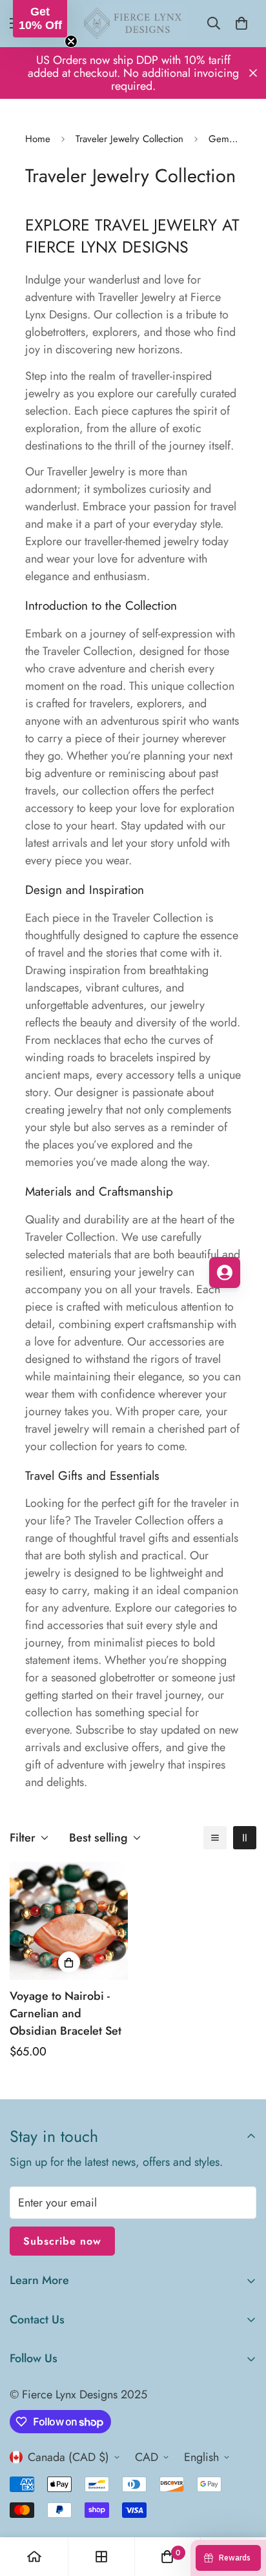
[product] (34, 2557)
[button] (40, 19)
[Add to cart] (69, 1962)
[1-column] (215, 1838)
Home (38, 139)
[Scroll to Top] (243, 2508)
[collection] (101, 2557)
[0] (241, 23)
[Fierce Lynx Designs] (133, 24)
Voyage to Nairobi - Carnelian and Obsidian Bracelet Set (66, 2013)
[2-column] (245, 1838)
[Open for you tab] (225, 1272)
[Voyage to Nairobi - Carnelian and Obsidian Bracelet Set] (69, 1921)
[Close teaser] (71, 41)
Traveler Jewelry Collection (129, 139)
